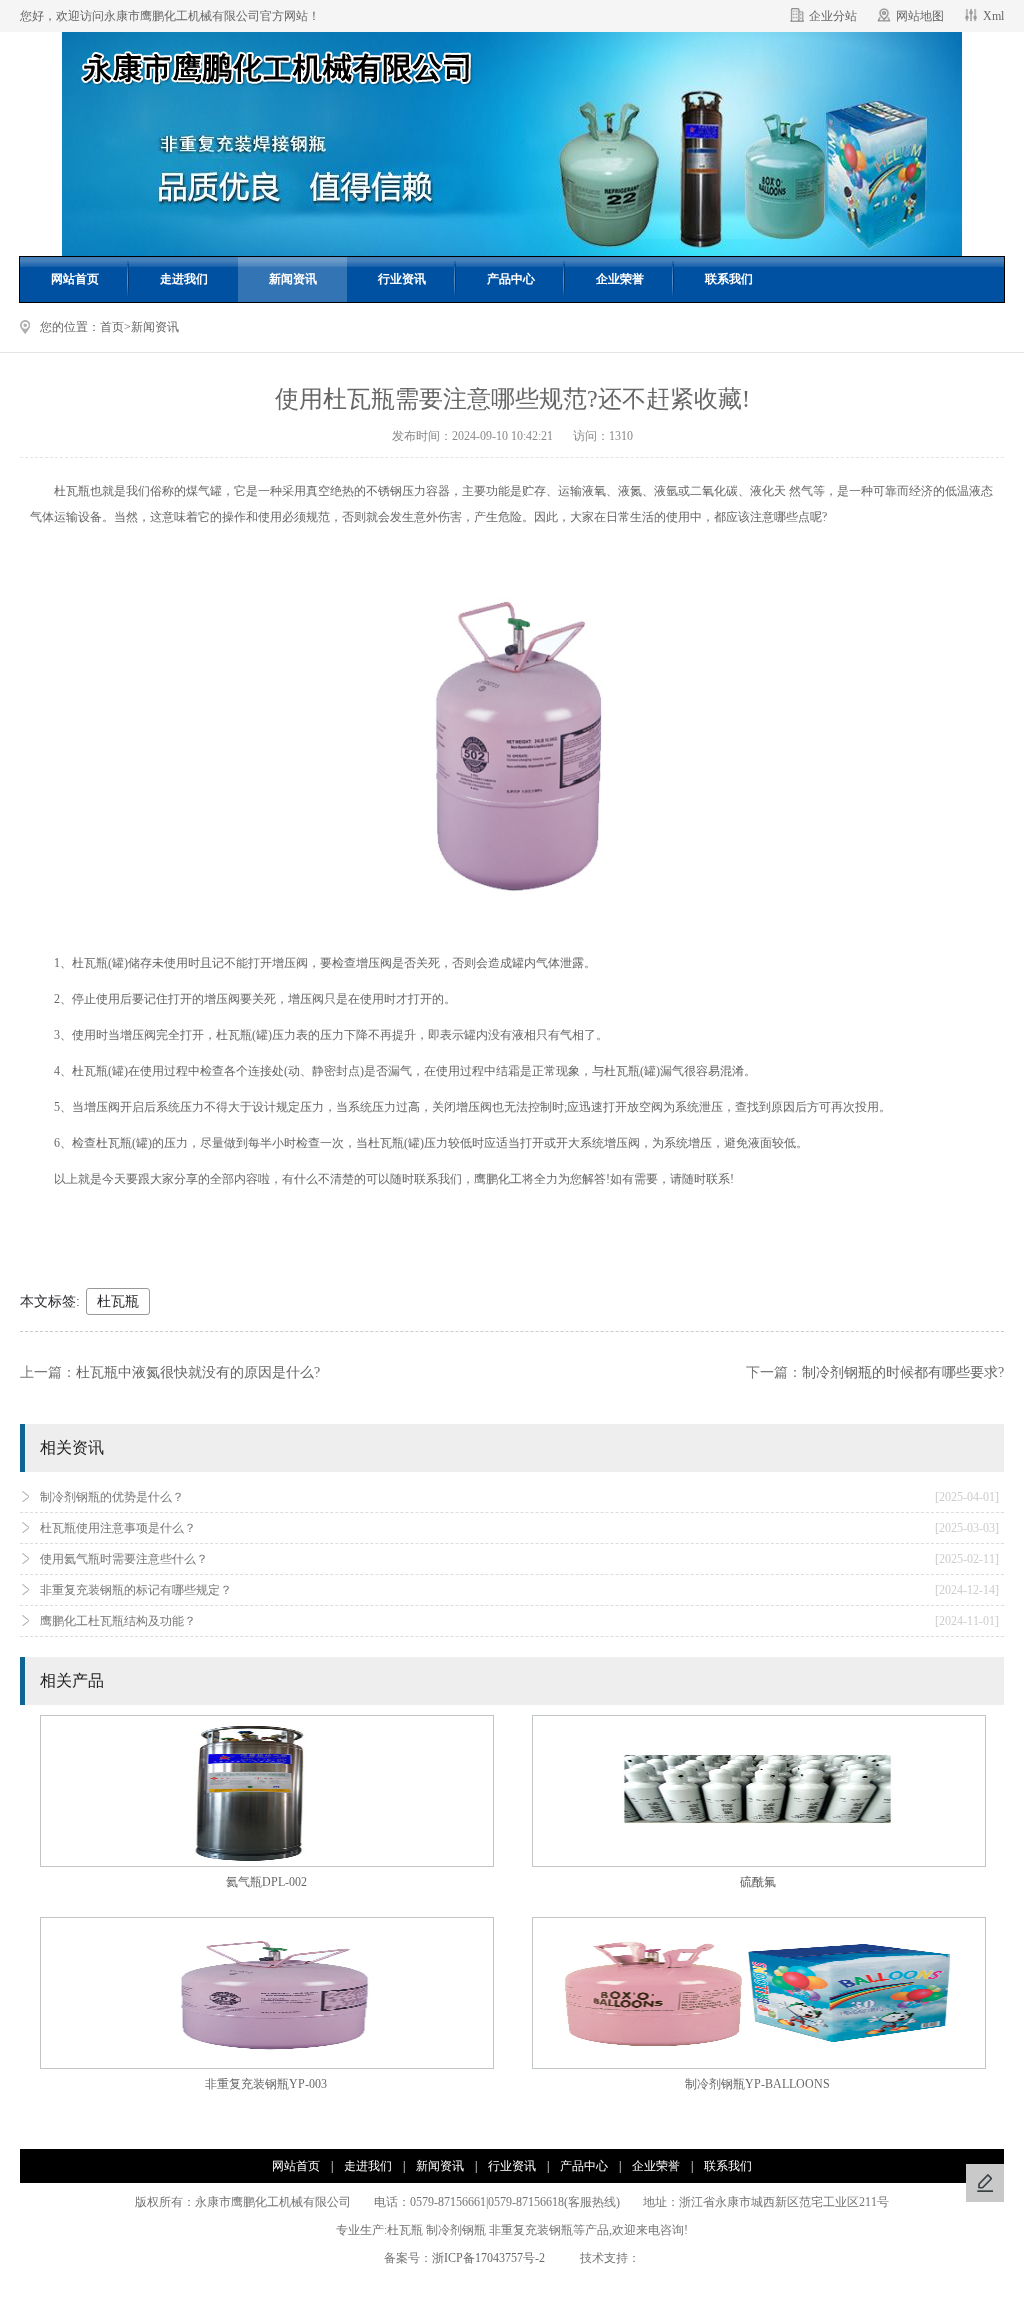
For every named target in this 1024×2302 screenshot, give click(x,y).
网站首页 (75, 279)
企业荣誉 (620, 279)
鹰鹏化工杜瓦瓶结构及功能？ (519, 1621)
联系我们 (729, 279)
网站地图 (920, 16)
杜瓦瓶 (118, 1301)
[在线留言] (985, 2183)
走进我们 (184, 279)
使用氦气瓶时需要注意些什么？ (519, 1559)
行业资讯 (402, 279)
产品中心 (511, 279)
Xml (993, 16)
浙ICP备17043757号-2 (494, 2258)
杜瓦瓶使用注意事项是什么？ (519, 1528)
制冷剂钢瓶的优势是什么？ (519, 1497)
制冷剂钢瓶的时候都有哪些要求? (903, 1372)
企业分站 (833, 16)
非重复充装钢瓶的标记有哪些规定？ (519, 1590)
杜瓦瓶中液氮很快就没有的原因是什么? (198, 1372)
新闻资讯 (293, 279)
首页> (115, 327)
